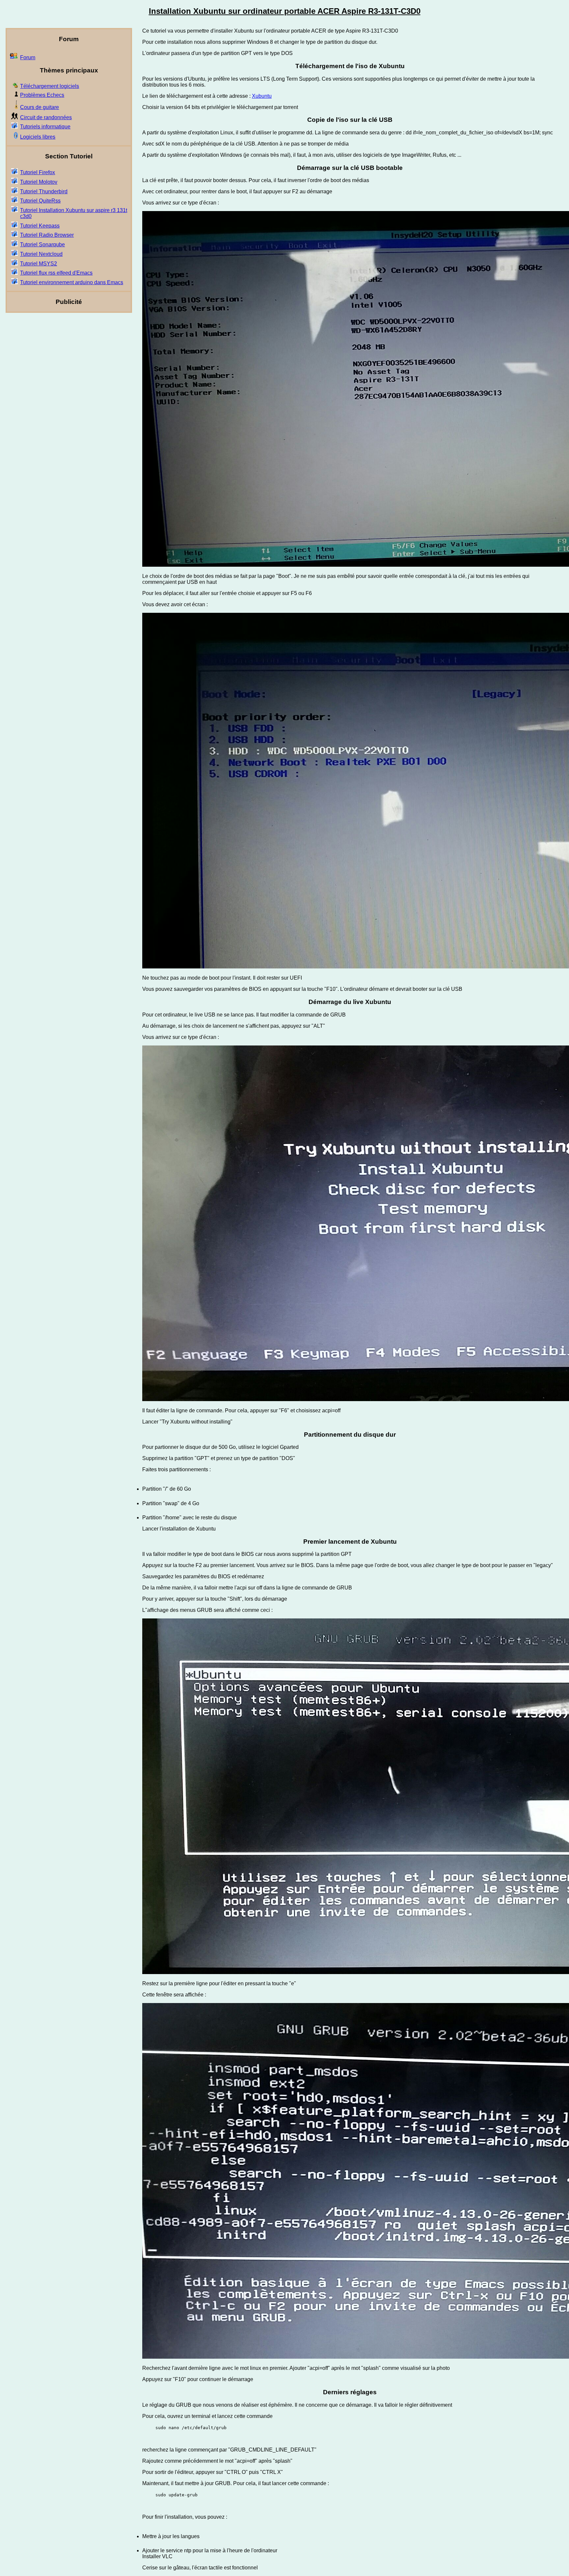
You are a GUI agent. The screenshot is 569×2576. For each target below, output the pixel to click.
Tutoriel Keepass (40, 226)
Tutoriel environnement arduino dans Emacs (72, 282)
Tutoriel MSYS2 (39, 264)
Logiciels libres (38, 137)
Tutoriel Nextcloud (41, 254)
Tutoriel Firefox (38, 172)
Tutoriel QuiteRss (40, 201)
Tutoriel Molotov (39, 182)
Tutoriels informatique (45, 127)
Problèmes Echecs (42, 95)
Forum (28, 57)
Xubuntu (262, 96)
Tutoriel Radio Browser (47, 235)
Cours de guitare (40, 107)
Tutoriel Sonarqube (42, 244)
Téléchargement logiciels (50, 86)
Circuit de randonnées (46, 117)
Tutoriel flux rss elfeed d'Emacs (56, 273)
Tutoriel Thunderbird (44, 191)
